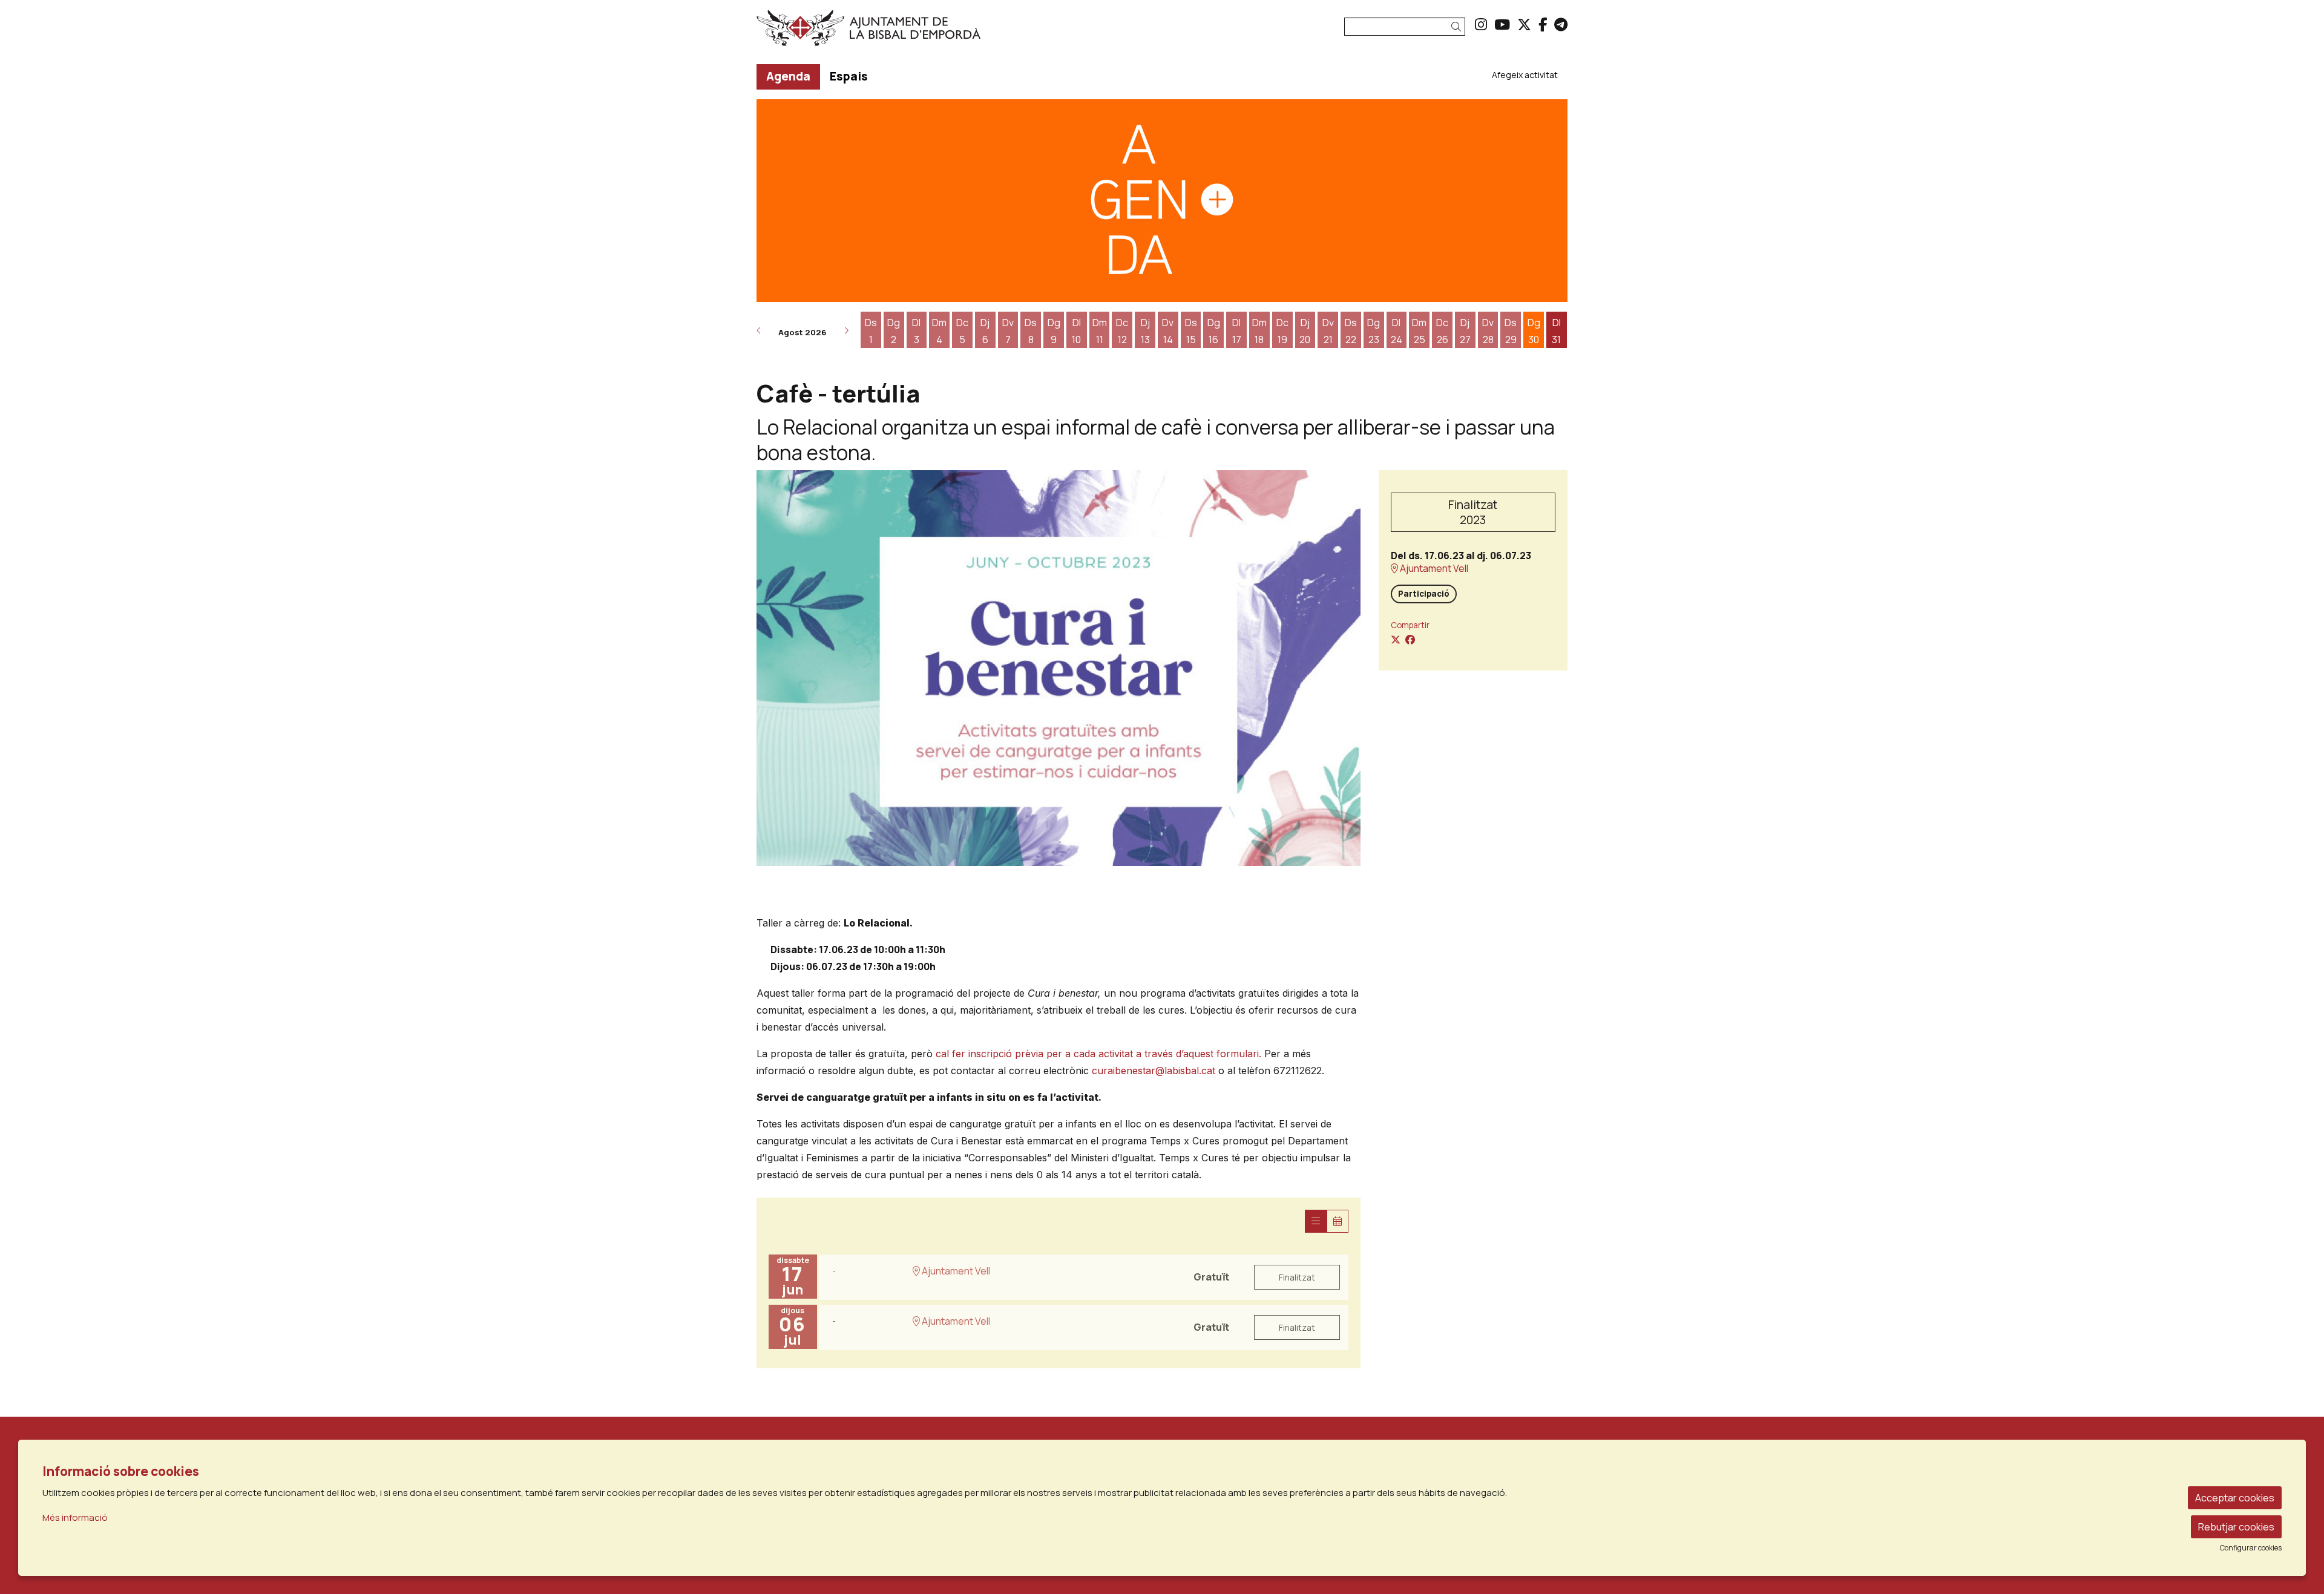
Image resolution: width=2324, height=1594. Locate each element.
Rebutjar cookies (2236, 1527)
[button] (1458, 27)
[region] (1059, 668)
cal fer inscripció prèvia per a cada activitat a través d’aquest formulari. (1098, 1054)
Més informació (75, 1517)
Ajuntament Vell (1433, 569)
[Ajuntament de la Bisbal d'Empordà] (886, 33)
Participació (1424, 594)
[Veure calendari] (1338, 1221)
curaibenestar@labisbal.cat (1154, 1071)
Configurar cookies (2251, 1548)
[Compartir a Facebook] (1410, 640)
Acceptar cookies (2235, 1498)
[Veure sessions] (1316, 1221)
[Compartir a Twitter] (1396, 640)
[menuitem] (1481, 24)
